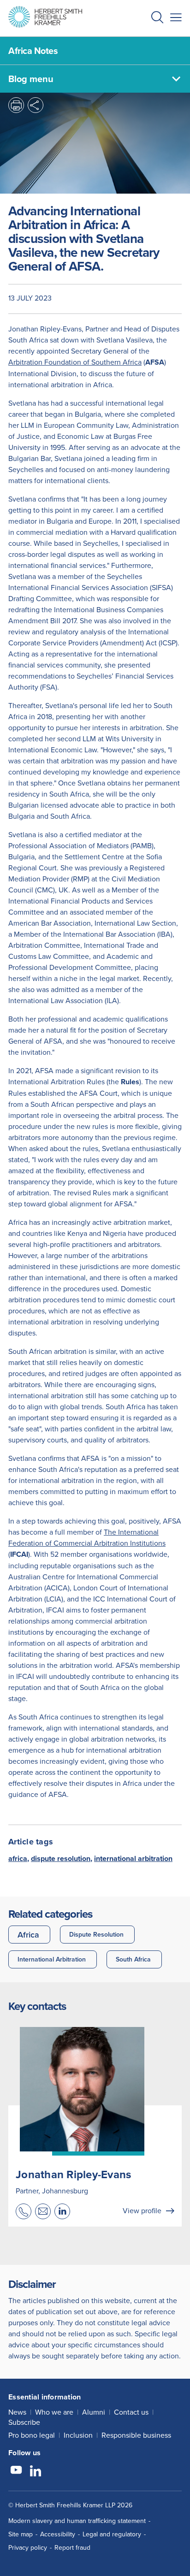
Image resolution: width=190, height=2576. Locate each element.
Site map (21, 2534)
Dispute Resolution (96, 1934)
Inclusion (78, 2435)
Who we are (54, 2412)
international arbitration (133, 1858)
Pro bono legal (32, 2435)
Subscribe (24, 2422)
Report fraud (72, 2547)
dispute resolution (61, 1858)
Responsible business (136, 2435)
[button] (157, 18)
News (17, 2412)
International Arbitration (52, 1959)
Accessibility (58, 2534)
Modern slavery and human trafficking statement (77, 2521)
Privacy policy (28, 2547)
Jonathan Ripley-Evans (73, 2174)
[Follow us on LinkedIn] (36, 2471)
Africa (28, 1935)
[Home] (45, 17)
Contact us (131, 2412)
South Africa (133, 1959)
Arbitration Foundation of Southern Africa (75, 362)
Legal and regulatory (112, 2534)
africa (18, 1858)
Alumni (94, 2412)
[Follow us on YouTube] (16, 2471)
